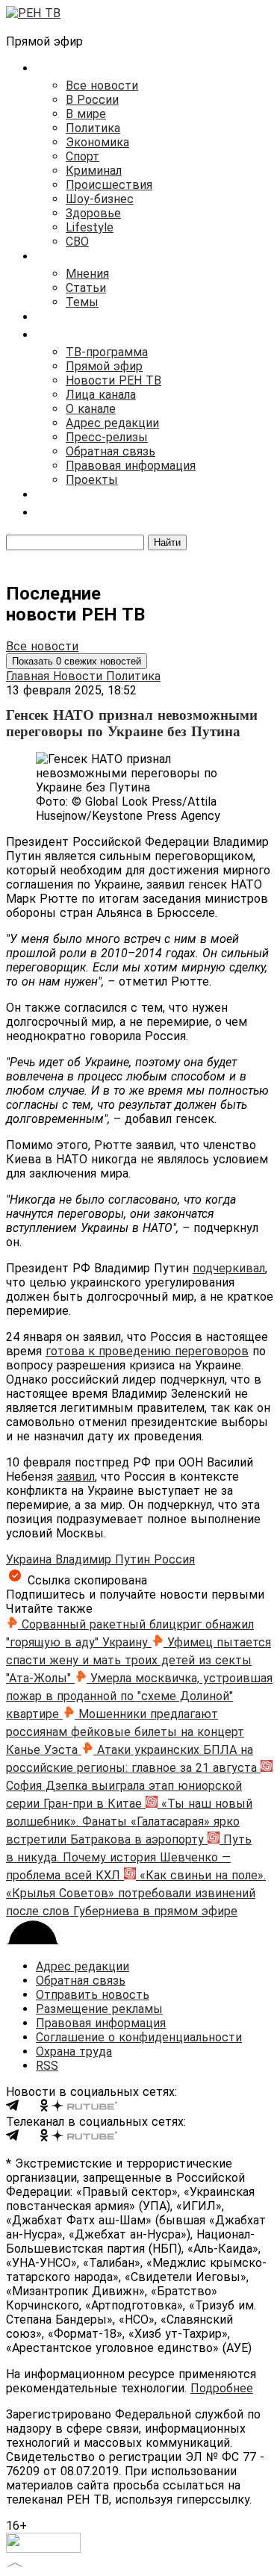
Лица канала (101, 395)
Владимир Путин (105, 1559)
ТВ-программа (107, 352)
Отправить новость (93, 1995)
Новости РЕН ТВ (113, 380)
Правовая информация (131, 466)
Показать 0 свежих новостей (77, 661)
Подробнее (222, 2388)
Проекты (92, 480)
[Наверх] (15, 2563)
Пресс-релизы (107, 437)
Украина (31, 1559)
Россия (174, 1559)
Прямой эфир (104, 366)
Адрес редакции (112, 423)
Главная (29, 676)
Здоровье (93, 213)
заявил (76, 1477)
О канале (91, 409)
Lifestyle (90, 227)
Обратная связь (111, 451)
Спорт (83, 156)
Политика (93, 128)
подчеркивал (229, 1268)
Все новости (102, 85)
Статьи (86, 288)
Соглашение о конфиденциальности (139, 2037)
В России (92, 100)
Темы (82, 302)
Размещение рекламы (99, 2009)
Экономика (97, 142)
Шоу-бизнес (100, 199)
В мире (86, 114)
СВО (77, 242)
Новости (80, 676)
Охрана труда (74, 2051)
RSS (47, 2066)
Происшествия (109, 185)
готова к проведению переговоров (147, 1351)
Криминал (94, 171)
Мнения (87, 274)
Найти (167, 542)
